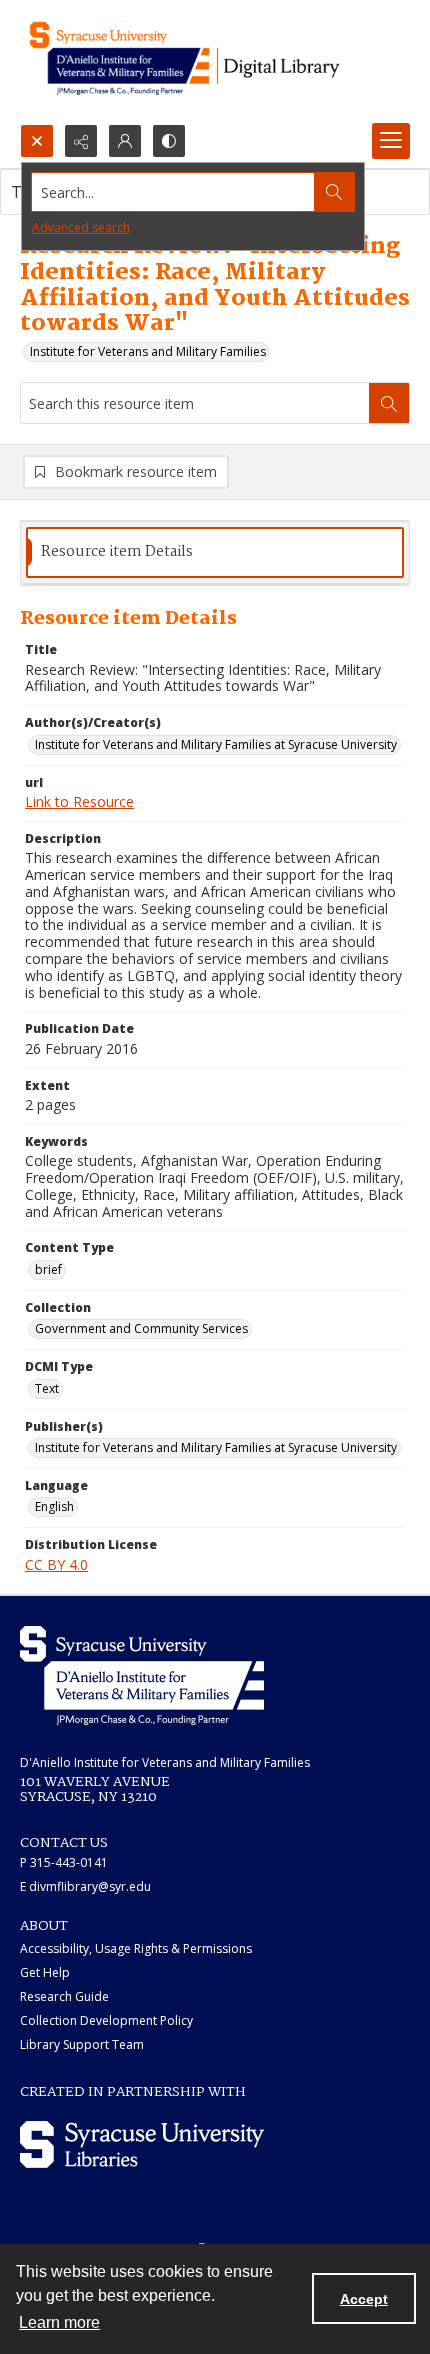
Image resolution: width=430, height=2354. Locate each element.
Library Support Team (82, 2044)
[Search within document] (389, 403)
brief (48, 1269)
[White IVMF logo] (142, 1675)
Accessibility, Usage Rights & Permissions (136, 1948)
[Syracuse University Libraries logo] (142, 2144)
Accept (364, 2299)
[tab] (215, 552)
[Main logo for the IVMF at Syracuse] (215, 62)
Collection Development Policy (106, 2020)
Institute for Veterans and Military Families (148, 351)
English (54, 1506)
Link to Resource (79, 801)
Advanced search (81, 227)
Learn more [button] (59, 2322)
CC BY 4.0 (56, 1564)
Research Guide (64, 1996)
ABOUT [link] (44, 1926)
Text (47, 1388)
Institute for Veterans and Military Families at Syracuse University (216, 744)
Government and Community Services (141, 1328)
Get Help (45, 1972)
